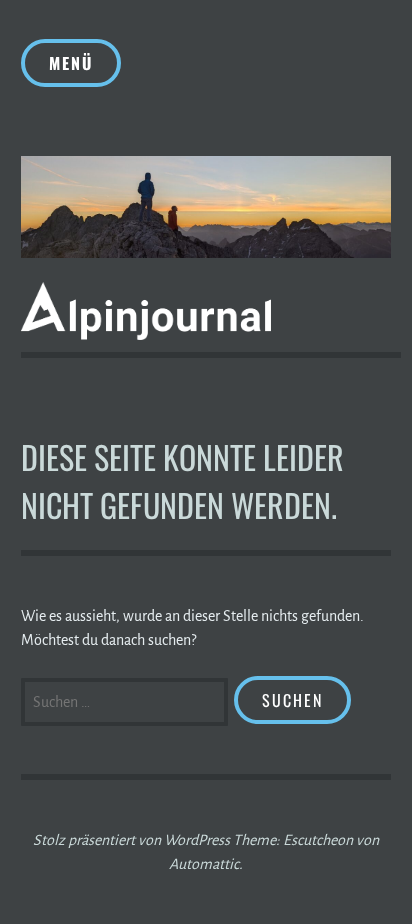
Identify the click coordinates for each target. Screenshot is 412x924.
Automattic (204, 864)
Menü (71, 63)
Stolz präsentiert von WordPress (131, 840)
